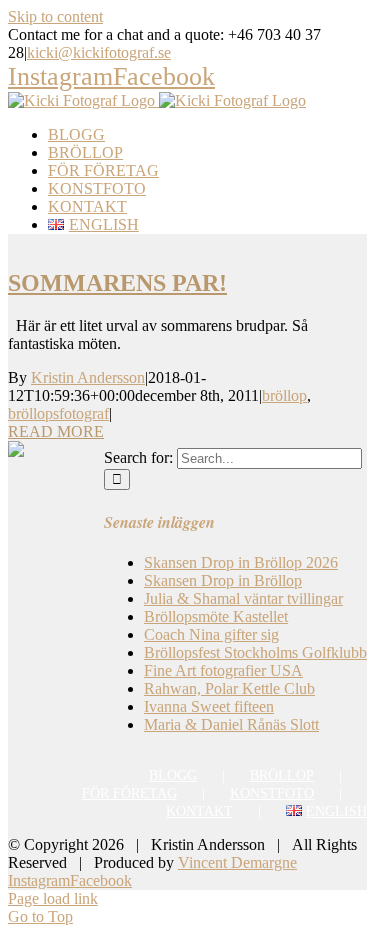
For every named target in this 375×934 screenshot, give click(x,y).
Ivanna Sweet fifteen (209, 706)
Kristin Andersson (88, 377)
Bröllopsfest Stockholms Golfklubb (255, 652)
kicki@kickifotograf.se (99, 52)
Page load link (53, 898)
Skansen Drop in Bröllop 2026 (241, 562)
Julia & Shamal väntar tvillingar (243, 598)
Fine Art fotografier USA (223, 670)
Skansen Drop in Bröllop (223, 580)
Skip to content (55, 16)
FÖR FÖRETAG (129, 793)
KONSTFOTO (272, 793)
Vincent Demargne (237, 862)
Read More (56, 431)
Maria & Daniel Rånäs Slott (231, 724)
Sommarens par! (117, 283)
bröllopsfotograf (58, 413)
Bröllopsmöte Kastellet (216, 616)
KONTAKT (199, 811)
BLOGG (173, 775)
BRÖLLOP (282, 775)
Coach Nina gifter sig (211, 634)
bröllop (284, 395)
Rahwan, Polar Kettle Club (229, 688)
